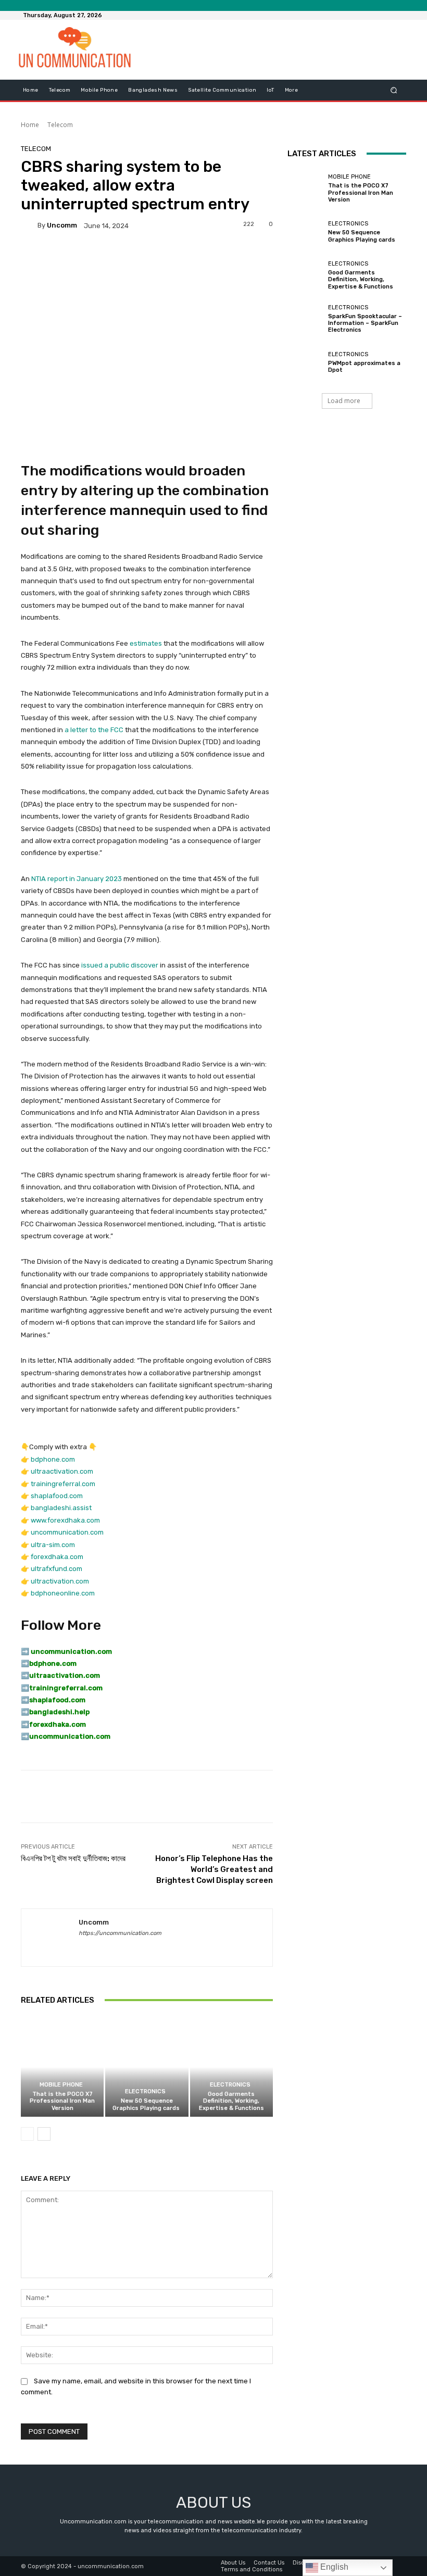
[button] (394, 90)
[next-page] (44, 2134)
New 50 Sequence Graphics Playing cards (147, 2104)
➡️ (25, 1663)
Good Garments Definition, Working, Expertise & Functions (231, 2101)
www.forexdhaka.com (65, 1520)
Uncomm (62, 225)
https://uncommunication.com (120, 1933)
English (333, 2567)
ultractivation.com (60, 1581)
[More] (366, 1796)
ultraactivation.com (62, 1471)
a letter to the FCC (94, 730)
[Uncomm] (29, 225)
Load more (344, 401)
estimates (146, 643)
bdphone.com (53, 1459)
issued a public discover (120, 965)
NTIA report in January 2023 (77, 879)
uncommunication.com (67, 1532)
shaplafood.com (57, 1496)
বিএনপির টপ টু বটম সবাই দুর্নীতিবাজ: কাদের (73, 1858)
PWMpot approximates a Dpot (364, 367)
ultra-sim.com (53, 1545)
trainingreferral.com (63, 1484)
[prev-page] (27, 2134)
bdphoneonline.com (63, 1593)
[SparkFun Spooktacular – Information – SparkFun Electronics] (305, 319)
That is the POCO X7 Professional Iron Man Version (62, 2101)
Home (30, 125)
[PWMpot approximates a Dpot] (305, 362)
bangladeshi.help (59, 1712)
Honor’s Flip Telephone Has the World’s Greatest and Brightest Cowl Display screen (214, 1869)
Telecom (60, 125)
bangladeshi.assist (61, 1508)
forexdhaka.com (57, 1557)
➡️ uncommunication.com (66, 1651)
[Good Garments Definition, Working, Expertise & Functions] (231, 2067)
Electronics (145, 2091)
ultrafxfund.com (56, 1569)
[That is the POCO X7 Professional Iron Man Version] (62, 2067)
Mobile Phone (61, 2085)
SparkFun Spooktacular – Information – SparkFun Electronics (365, 323)
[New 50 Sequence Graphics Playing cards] (147, 2067)
